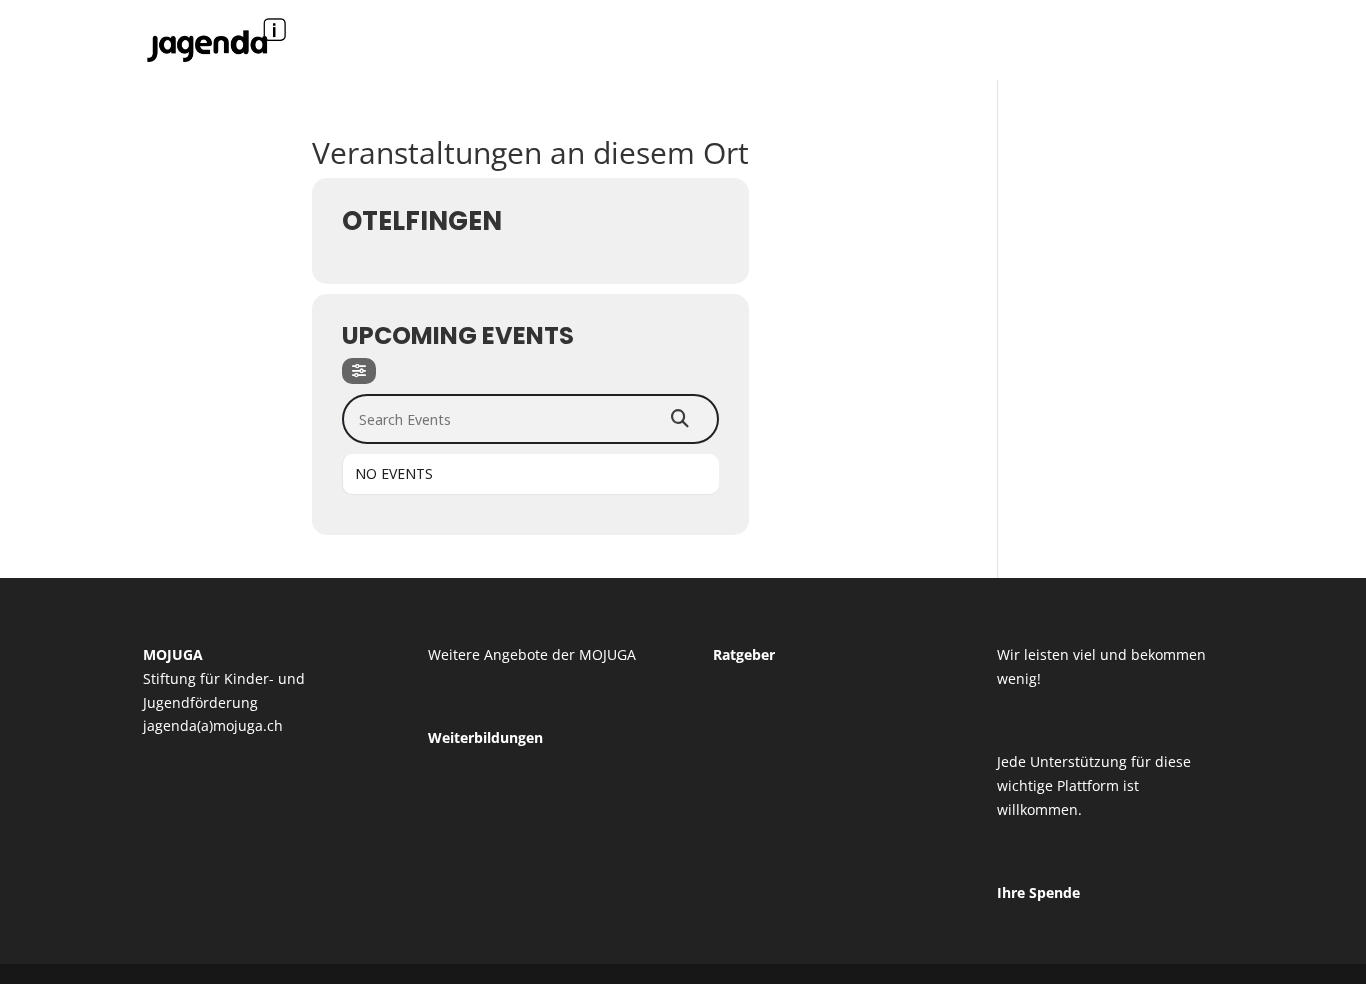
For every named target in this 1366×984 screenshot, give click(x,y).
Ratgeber (744, 654)
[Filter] (359, 371)
